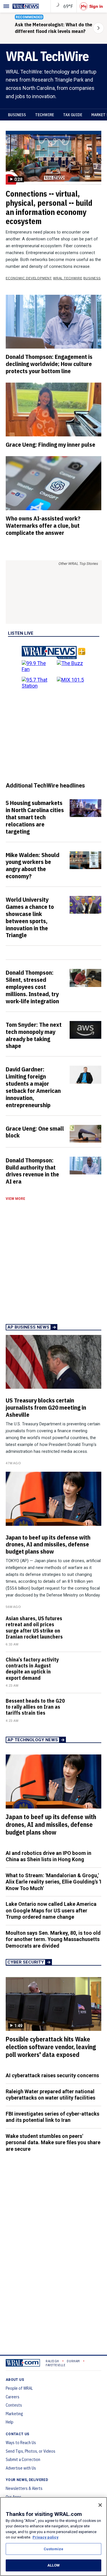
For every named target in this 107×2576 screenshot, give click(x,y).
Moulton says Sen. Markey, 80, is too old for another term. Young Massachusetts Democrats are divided (53, 1939)
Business (17, 115)
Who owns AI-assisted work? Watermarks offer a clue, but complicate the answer (43, 525)
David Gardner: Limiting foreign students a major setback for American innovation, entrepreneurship (33, 1087)
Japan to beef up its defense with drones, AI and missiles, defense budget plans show (48, 1544)
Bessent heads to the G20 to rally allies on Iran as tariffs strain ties (35, 1707)
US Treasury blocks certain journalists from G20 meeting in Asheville (46, 1407)
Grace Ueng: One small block (35, 1132)
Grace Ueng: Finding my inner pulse (51, 444)
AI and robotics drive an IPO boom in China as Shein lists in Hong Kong (49, 1856)
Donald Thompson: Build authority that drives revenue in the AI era (32, 1171)
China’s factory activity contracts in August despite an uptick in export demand (32, 1669)
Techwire (45, 115)
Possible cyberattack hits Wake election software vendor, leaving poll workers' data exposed (51, 2047)
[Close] (100, 2505)
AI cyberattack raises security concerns (52, 2075)
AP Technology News (33, 1740)
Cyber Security (26, 1962)
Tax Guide (73, 115)
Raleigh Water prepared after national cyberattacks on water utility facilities (51, 2095)
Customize (53, 2549)
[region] (53, 2537)
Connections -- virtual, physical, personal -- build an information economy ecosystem (49, 207)
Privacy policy (46, 2537)
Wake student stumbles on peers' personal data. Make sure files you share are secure (53, 2142)
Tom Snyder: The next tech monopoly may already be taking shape (34, 1035)
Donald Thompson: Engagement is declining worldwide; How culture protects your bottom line (49, 364)
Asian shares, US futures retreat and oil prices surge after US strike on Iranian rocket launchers (34, 1628)
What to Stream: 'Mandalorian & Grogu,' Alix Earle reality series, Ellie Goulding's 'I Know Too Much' (53, 1882)
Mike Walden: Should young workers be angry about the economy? (33, 865)
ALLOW (54, 2565)
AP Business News (28, 1327)
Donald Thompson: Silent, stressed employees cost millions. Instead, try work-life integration (32, 987)
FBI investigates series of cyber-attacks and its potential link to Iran (53, 2117)
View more (15, 1199)
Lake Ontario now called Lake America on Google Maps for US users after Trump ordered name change (51, 1910)
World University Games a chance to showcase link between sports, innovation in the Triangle (30, 917)
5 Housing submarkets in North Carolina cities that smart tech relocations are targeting (35, 817)
